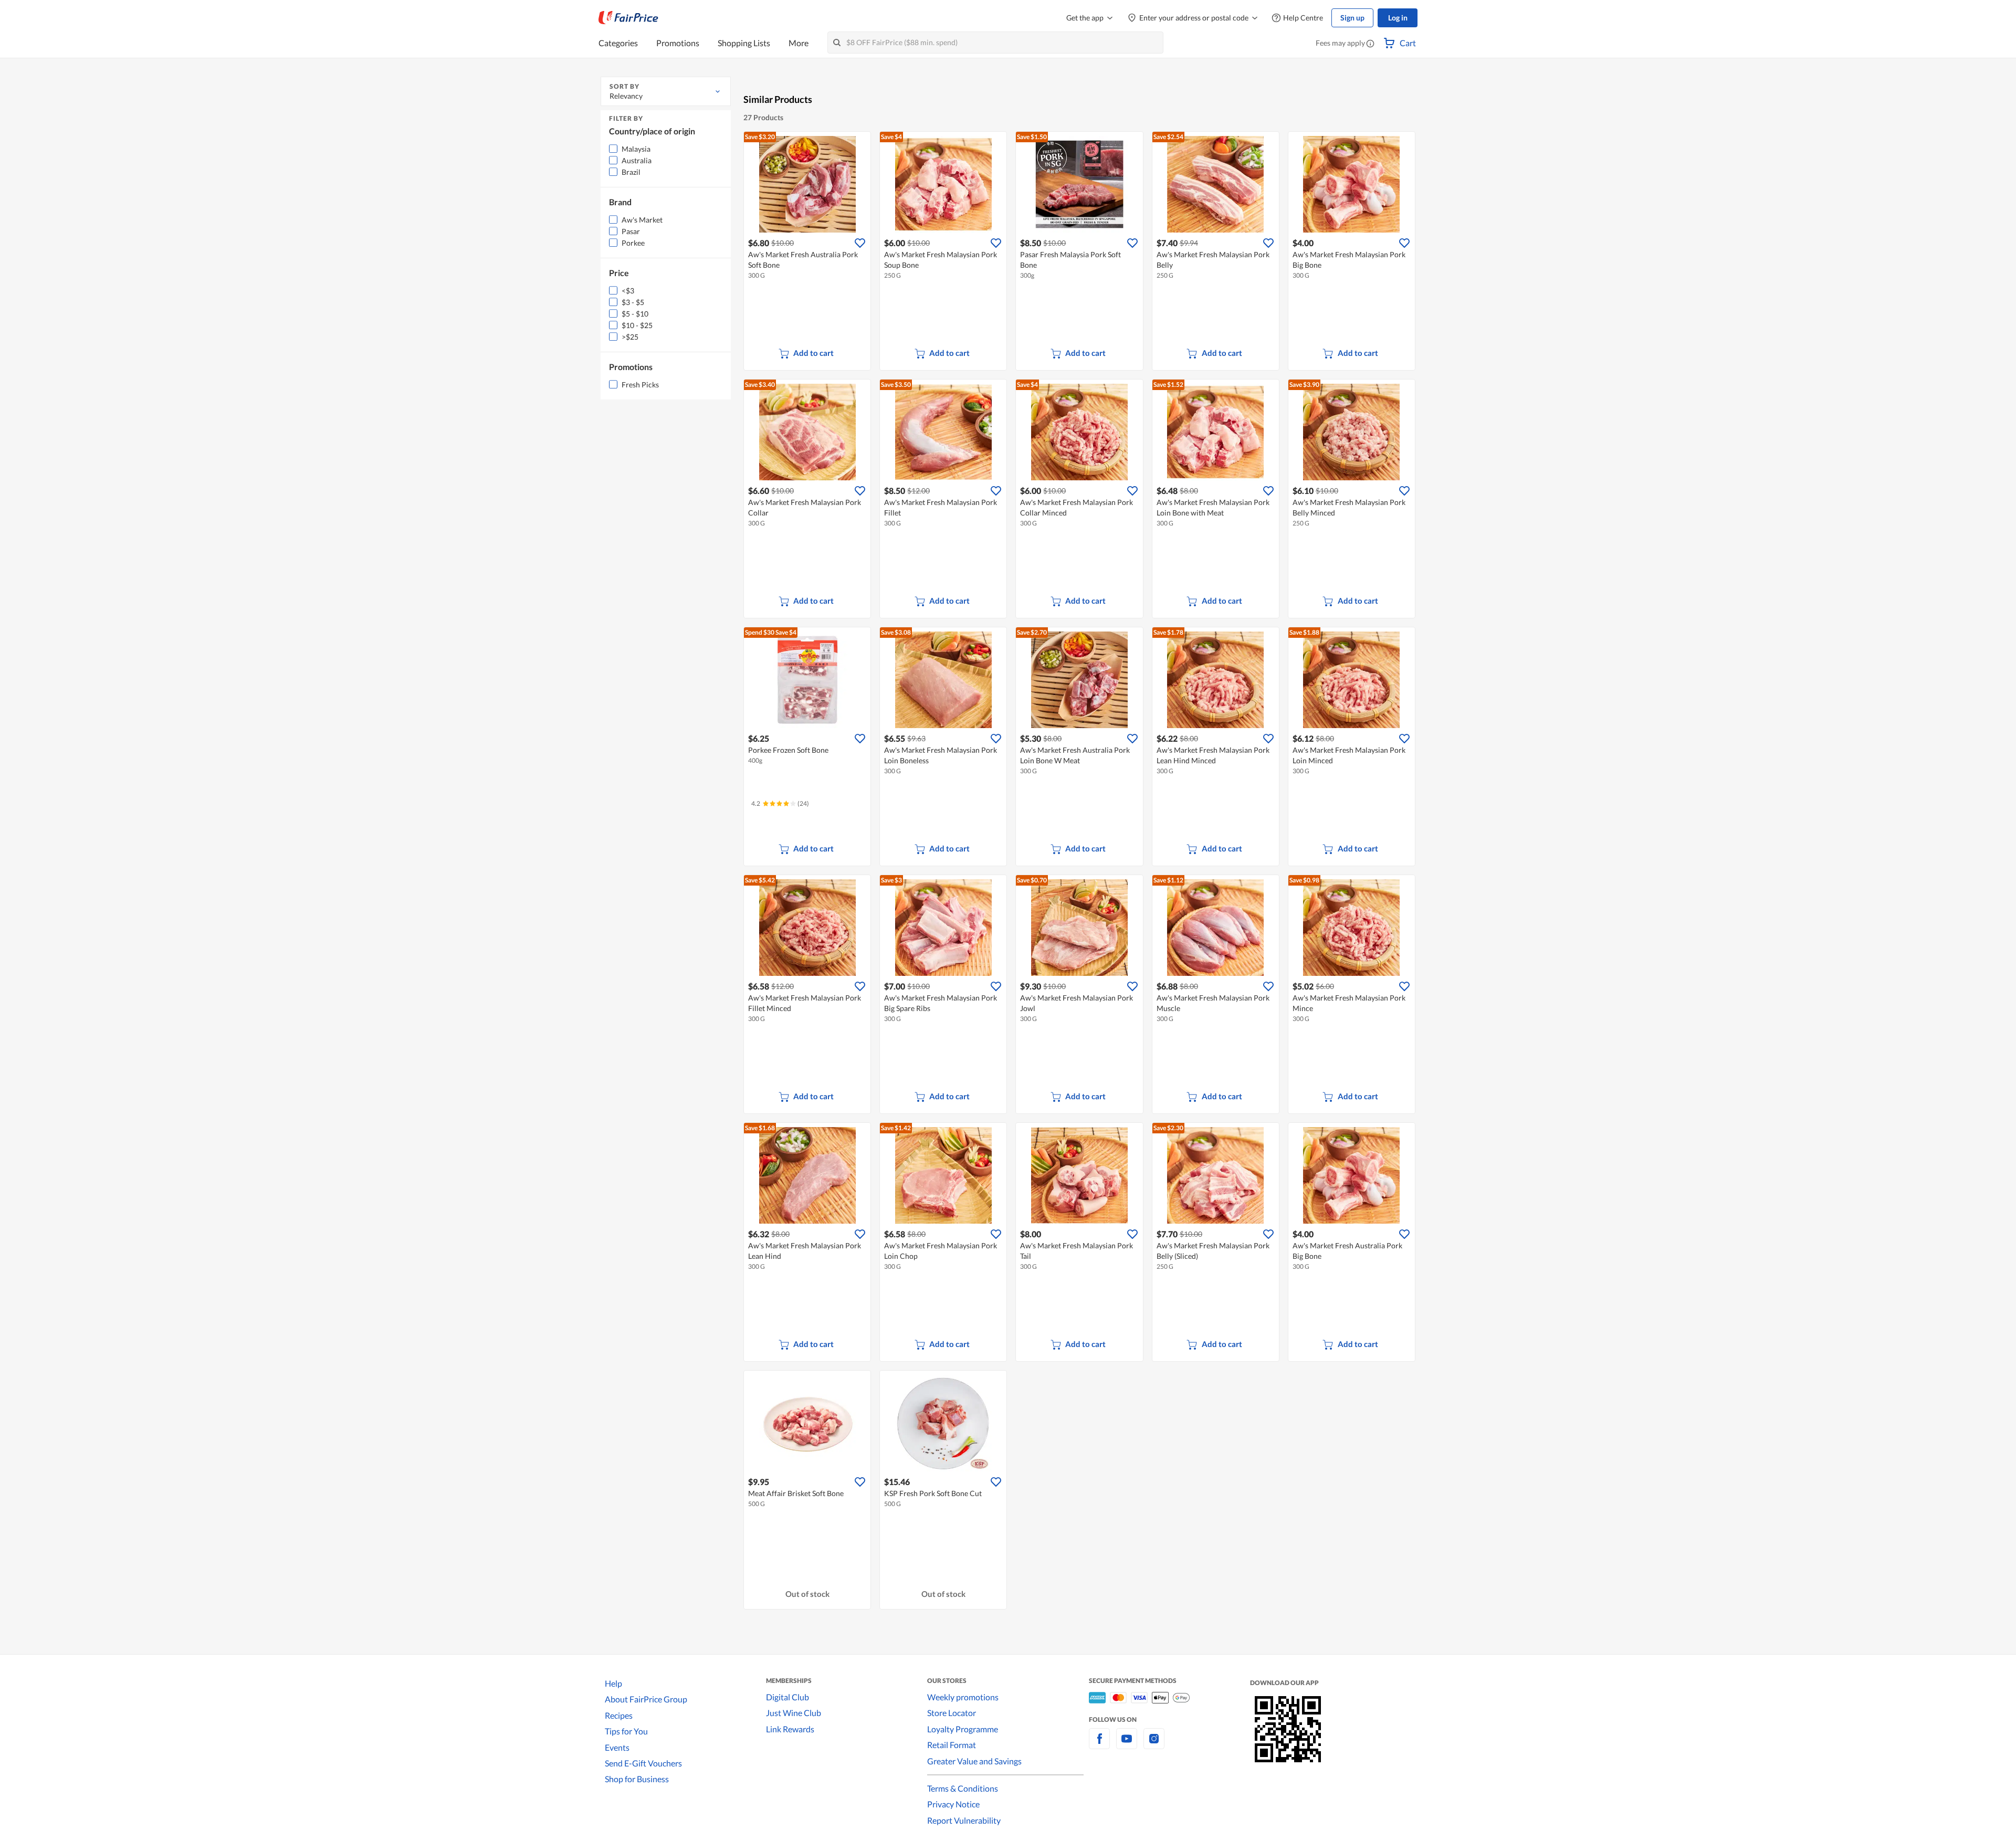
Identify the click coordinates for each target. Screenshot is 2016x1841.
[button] (1370, 44)
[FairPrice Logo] (628, 18)
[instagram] (1154, 1745)
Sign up (1352, 18)
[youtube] (1127, 1745)
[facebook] (1099, 1745)
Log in (1398, 18)
